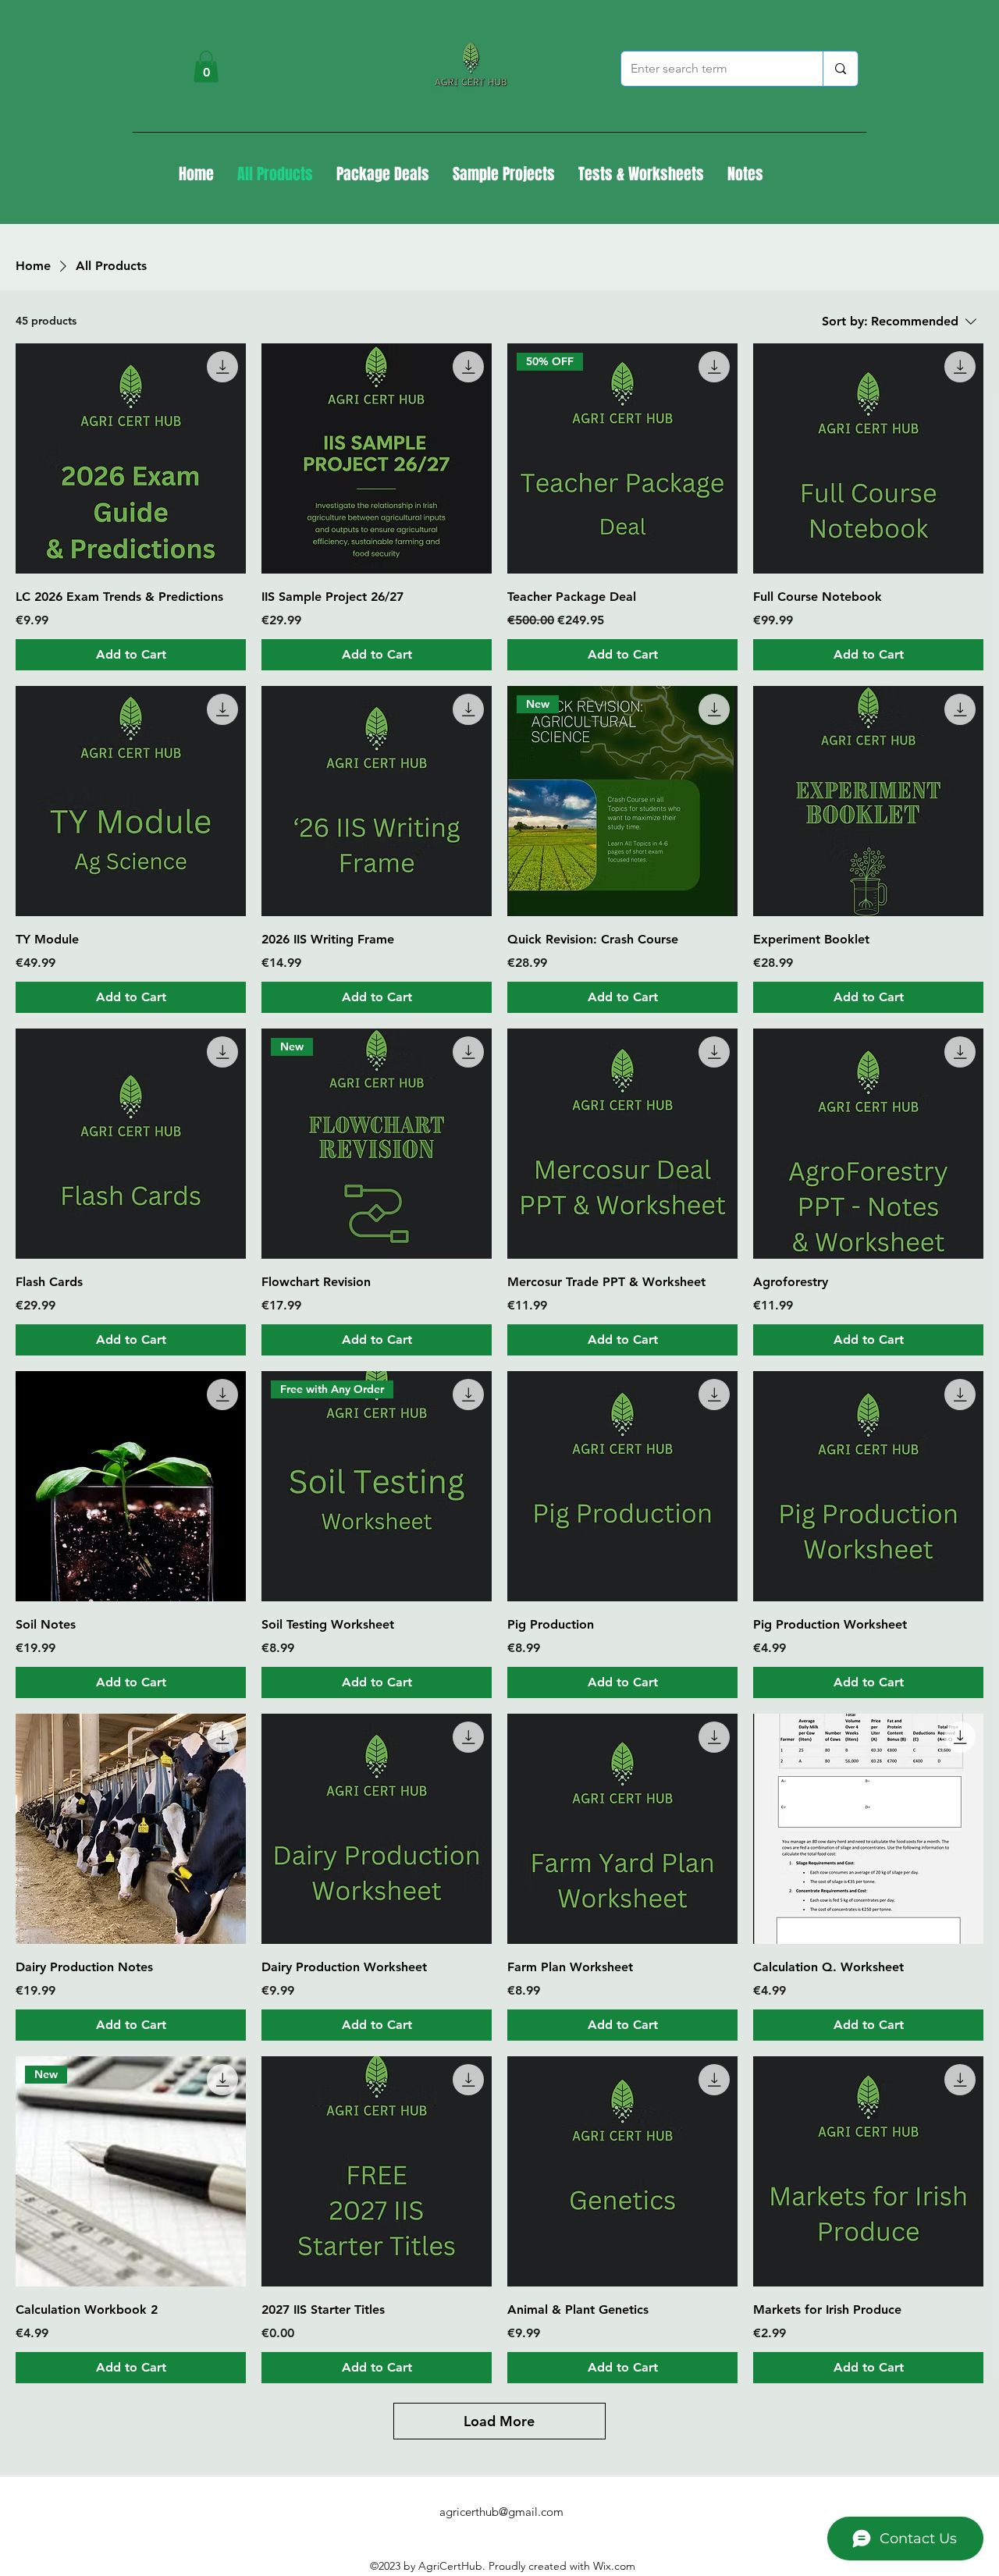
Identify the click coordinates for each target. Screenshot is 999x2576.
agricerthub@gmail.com (501, 2512)
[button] (206, 67)
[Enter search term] (840, 69)
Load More (499, 2421)
